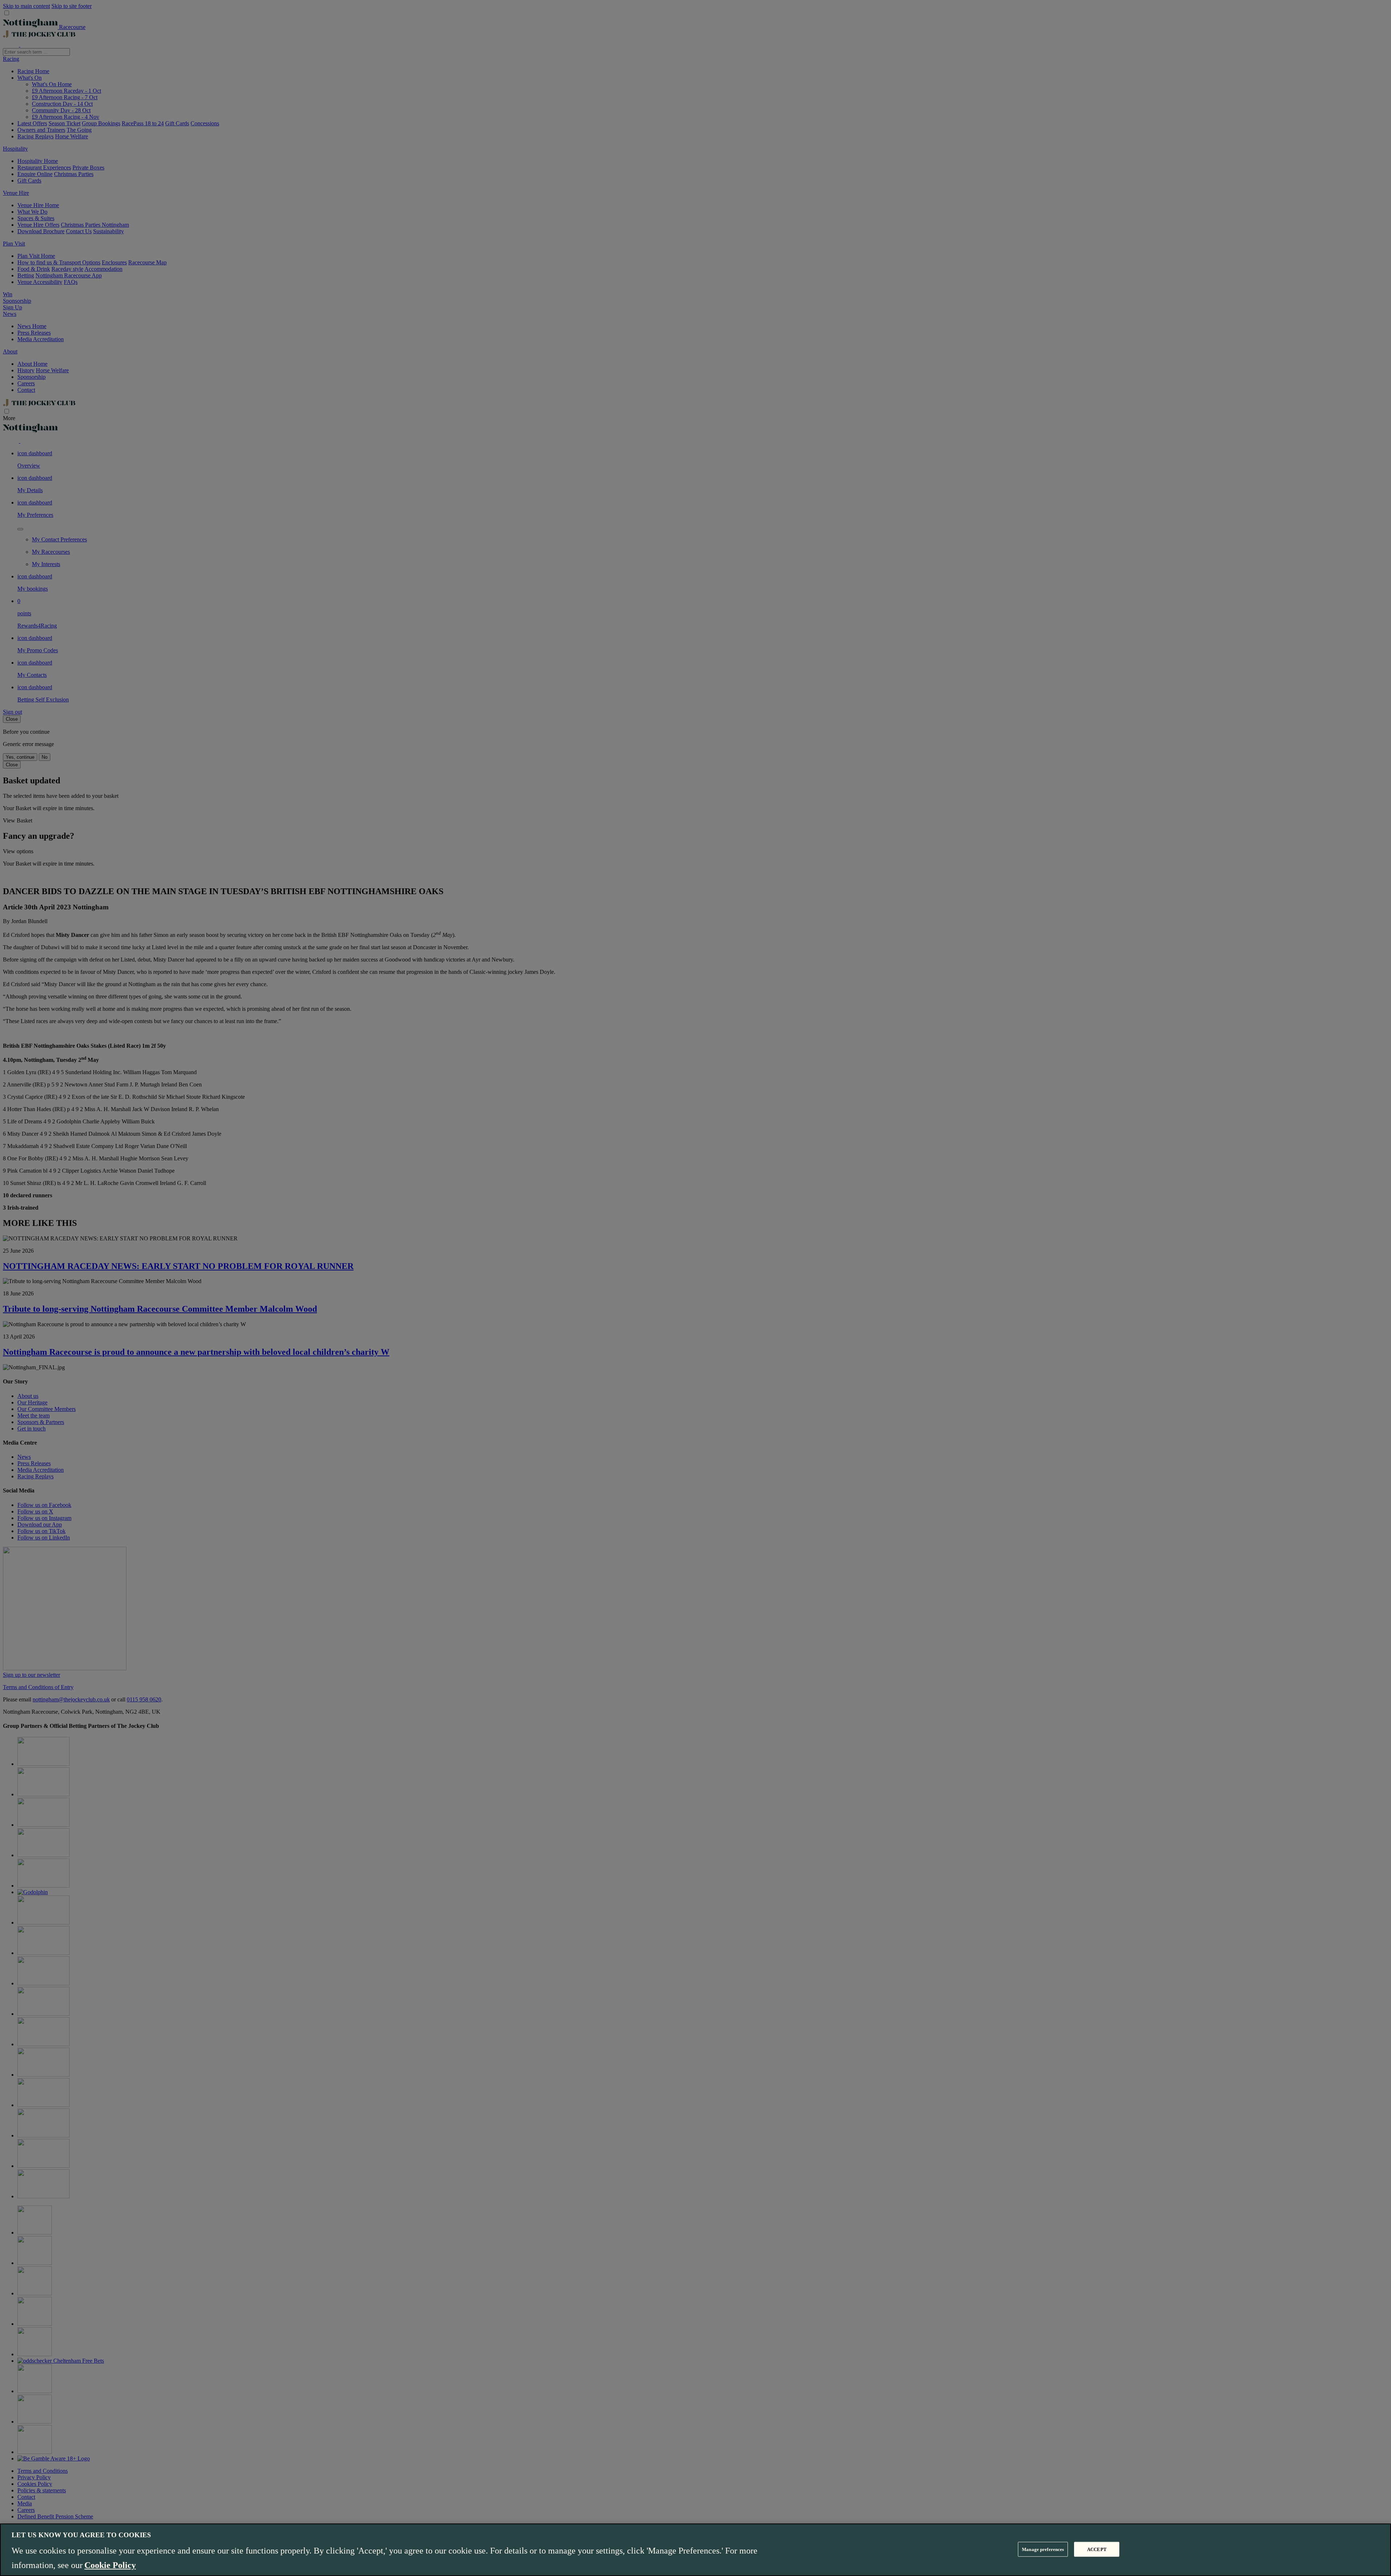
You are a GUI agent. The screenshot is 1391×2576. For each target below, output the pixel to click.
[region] (695, 2550)
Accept (1097, 2549)
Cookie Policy (110, 2565)
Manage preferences (1043, 2549)
